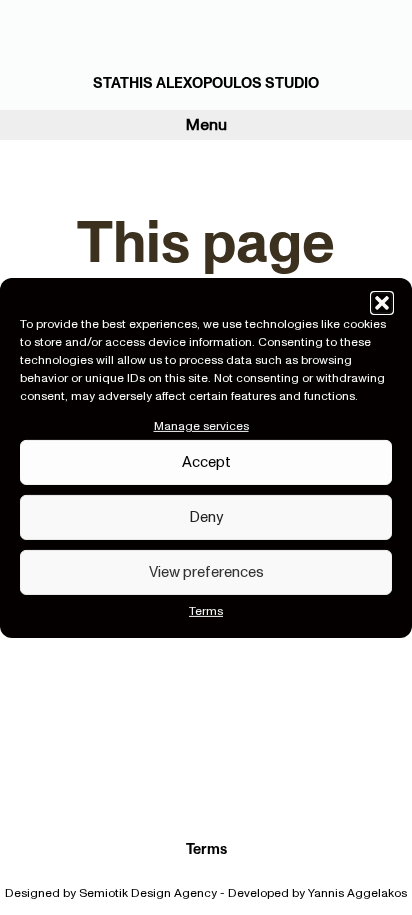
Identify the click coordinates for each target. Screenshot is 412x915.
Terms (206, 611)
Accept (206, 462)
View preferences (206, 572)
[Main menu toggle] (399, 55)
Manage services (201, 425)
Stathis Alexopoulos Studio (206, 83)
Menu (206, 124)
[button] (382, 302)
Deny (206, 517)
